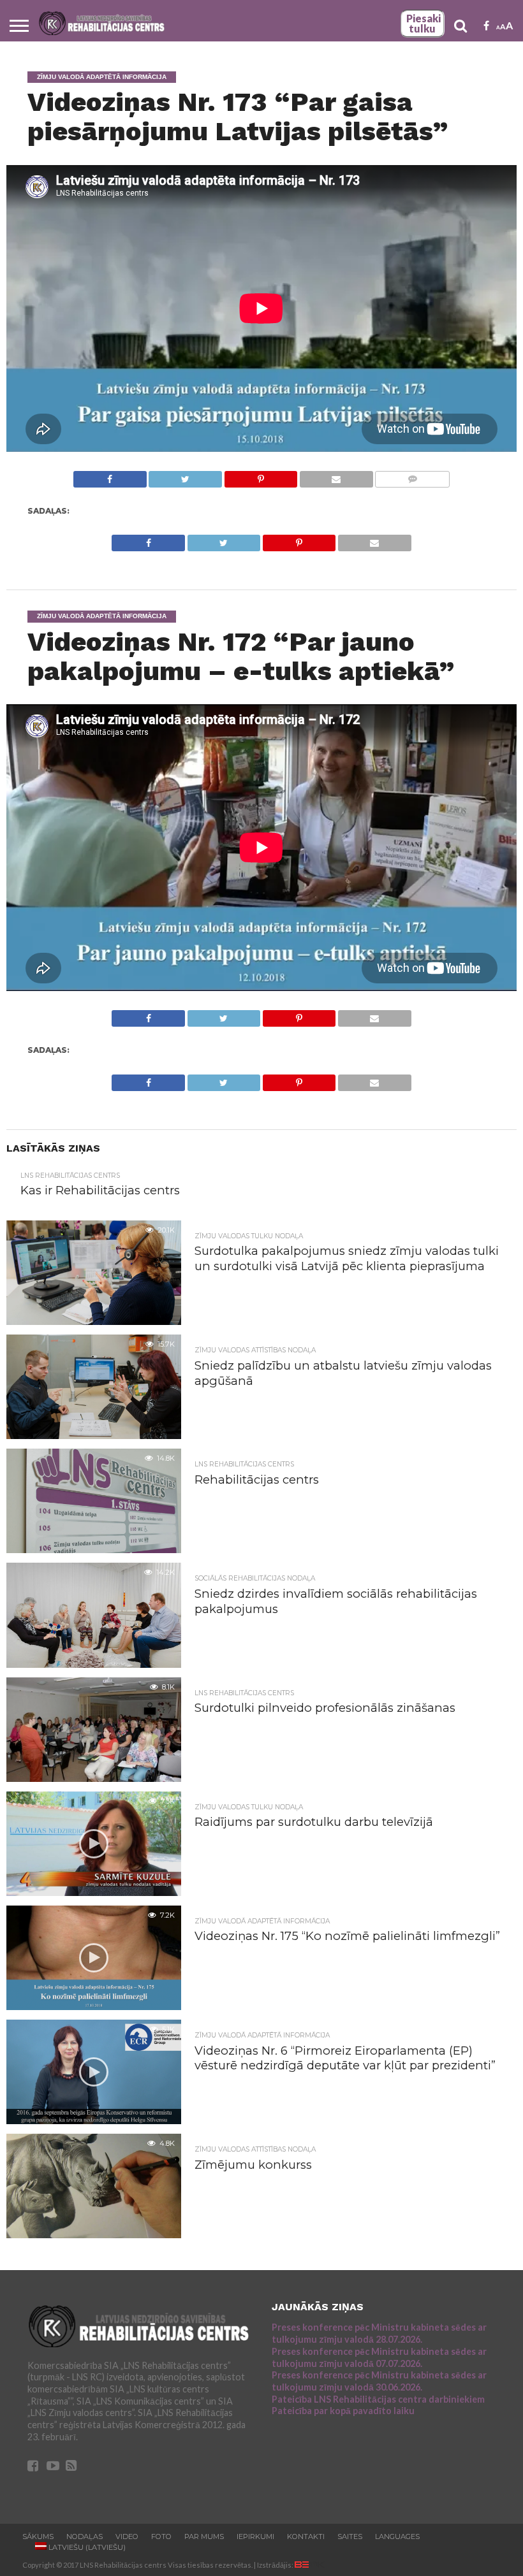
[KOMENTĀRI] (412, 476)
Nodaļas (85, 2536)
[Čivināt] (185, 476)
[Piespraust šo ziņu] (261, 476)
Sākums (38, 2536)
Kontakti (306, 2536)
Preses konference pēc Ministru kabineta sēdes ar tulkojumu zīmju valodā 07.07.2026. (379, 2357)
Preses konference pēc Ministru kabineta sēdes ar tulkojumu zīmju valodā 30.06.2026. (379, 2381)
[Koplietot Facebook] (110, 476)
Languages (397, 2536)
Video (127, 2536)
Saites (350, 2536)
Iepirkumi (255, 2536)
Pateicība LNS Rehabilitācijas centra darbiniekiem (378, 2399)
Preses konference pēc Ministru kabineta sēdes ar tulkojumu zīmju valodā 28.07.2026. (379, 2333)
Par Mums (204, 2536)
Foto (161, 2536)
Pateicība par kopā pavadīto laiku (343, 2411)
